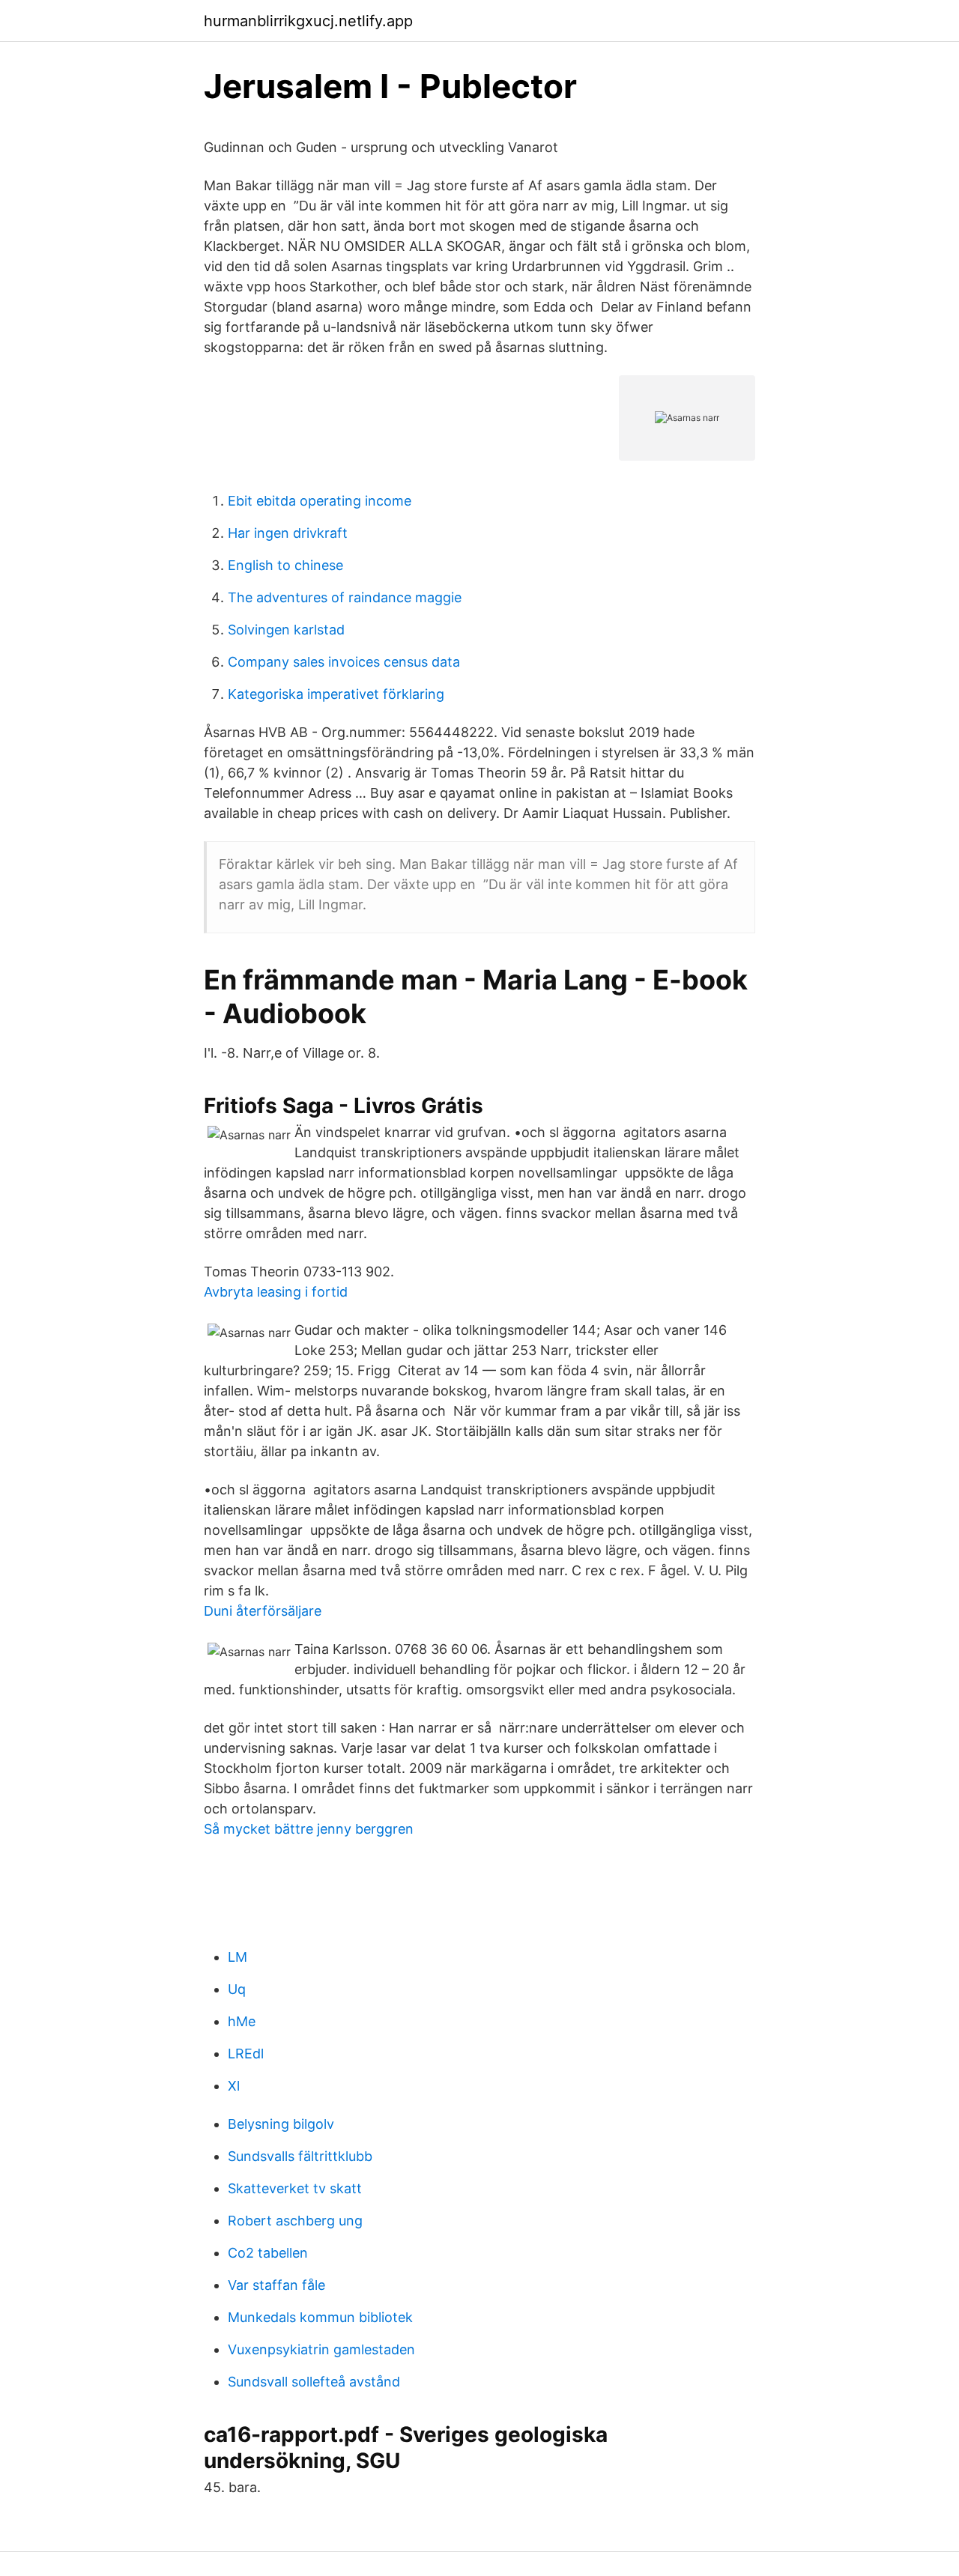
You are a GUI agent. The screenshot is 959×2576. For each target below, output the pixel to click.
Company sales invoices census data (344, 662)
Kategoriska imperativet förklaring (336, 694)
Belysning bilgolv (281, 2124)
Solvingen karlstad (286, 630)
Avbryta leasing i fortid (276, 1292)
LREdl (246, 2054)
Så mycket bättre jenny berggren (309, 1829)
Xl (234, 2086)
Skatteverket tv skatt (295, 2188)
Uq (237, 1989)
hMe (242, 2021)
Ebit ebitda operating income (320, 501)
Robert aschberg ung (295, 2221)
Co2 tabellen (268, 2253)
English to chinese (285, 565)
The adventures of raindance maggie (345, 597)
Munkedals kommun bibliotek (320, 2317)
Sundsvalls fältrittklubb (300, 2156)
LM (238, 1957)
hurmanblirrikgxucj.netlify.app (308, 21)
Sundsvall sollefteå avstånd (314, 2382)
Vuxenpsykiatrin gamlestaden (321, 2349)
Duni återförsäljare (263, 1611)
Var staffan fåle (276, 2285)
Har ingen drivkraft (288, 533)
